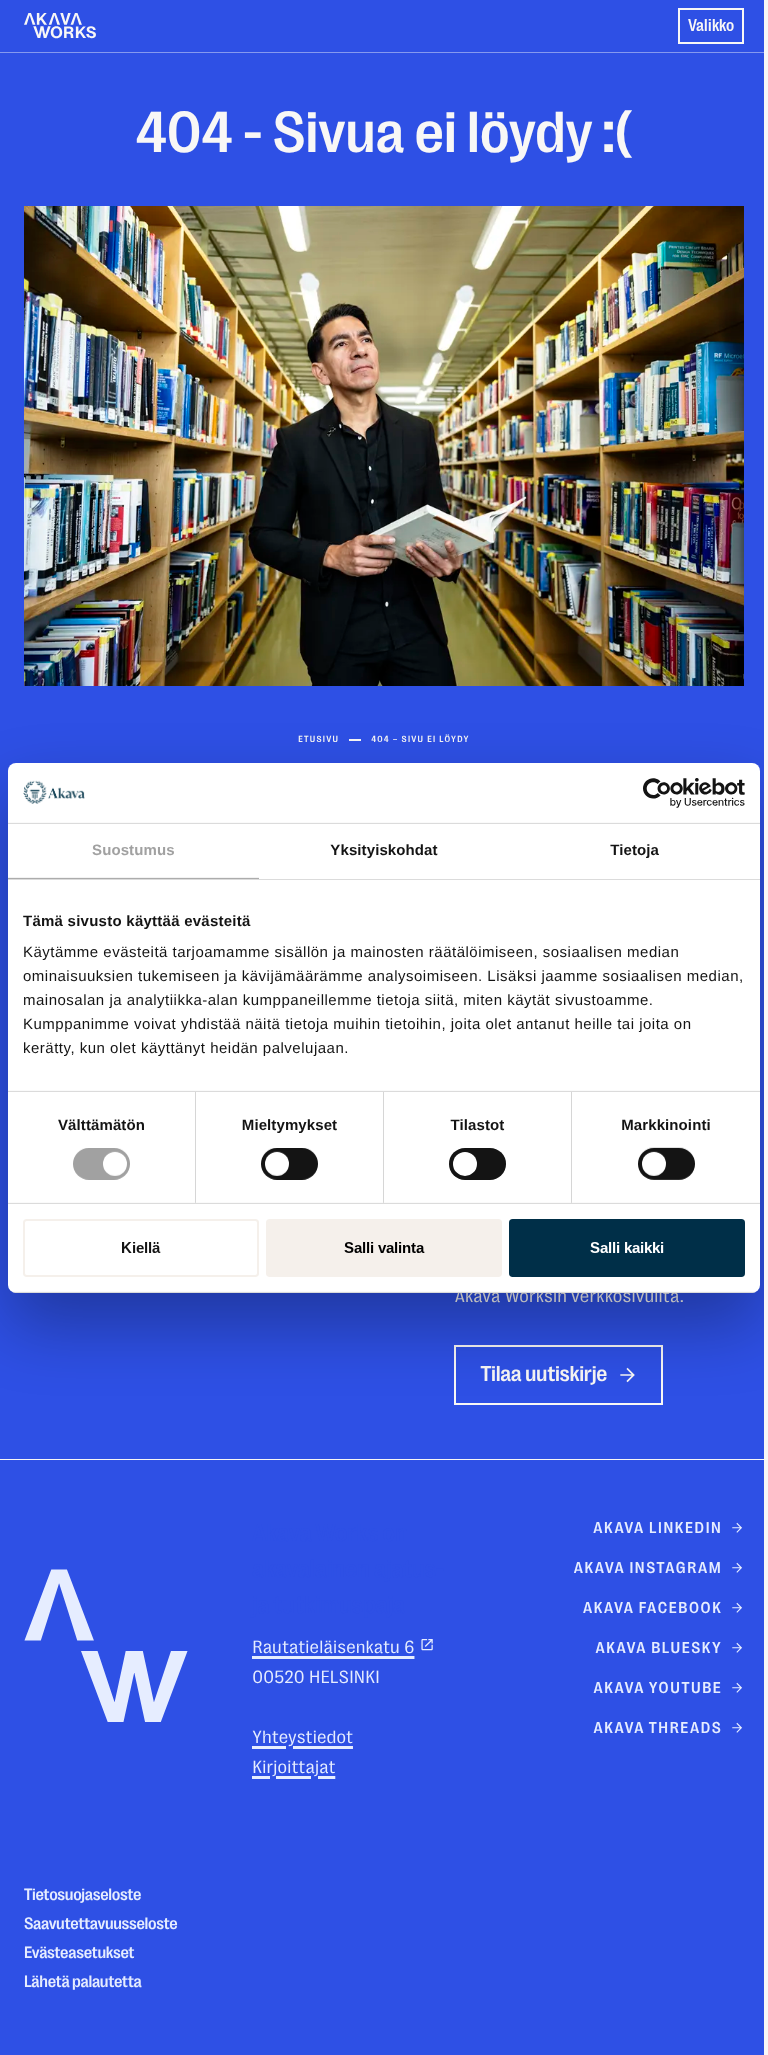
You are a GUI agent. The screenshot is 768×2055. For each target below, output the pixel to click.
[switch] (289, 1160)
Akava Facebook (652, 1608)
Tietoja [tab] (634, 849)
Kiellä (140, 1247)
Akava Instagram (648, 1568)
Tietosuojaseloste (82, 1895)
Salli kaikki (627, 1247)
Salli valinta (384, 1247)
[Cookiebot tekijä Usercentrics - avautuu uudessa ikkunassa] (657, 792)
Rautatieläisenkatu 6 (333, 1648)
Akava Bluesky (658, 1648)
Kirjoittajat (293, 1768)
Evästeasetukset (79, 1953)
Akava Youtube (657, 1688)
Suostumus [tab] (133, 849)
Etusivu (318, 740)
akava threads (657, 1728)
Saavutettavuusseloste (100, 1924)
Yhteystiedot (302, 1738)
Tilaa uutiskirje (543, 1374)
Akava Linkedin (657, 1528)
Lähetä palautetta (83, 1982)
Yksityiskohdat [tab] (383, 849)
